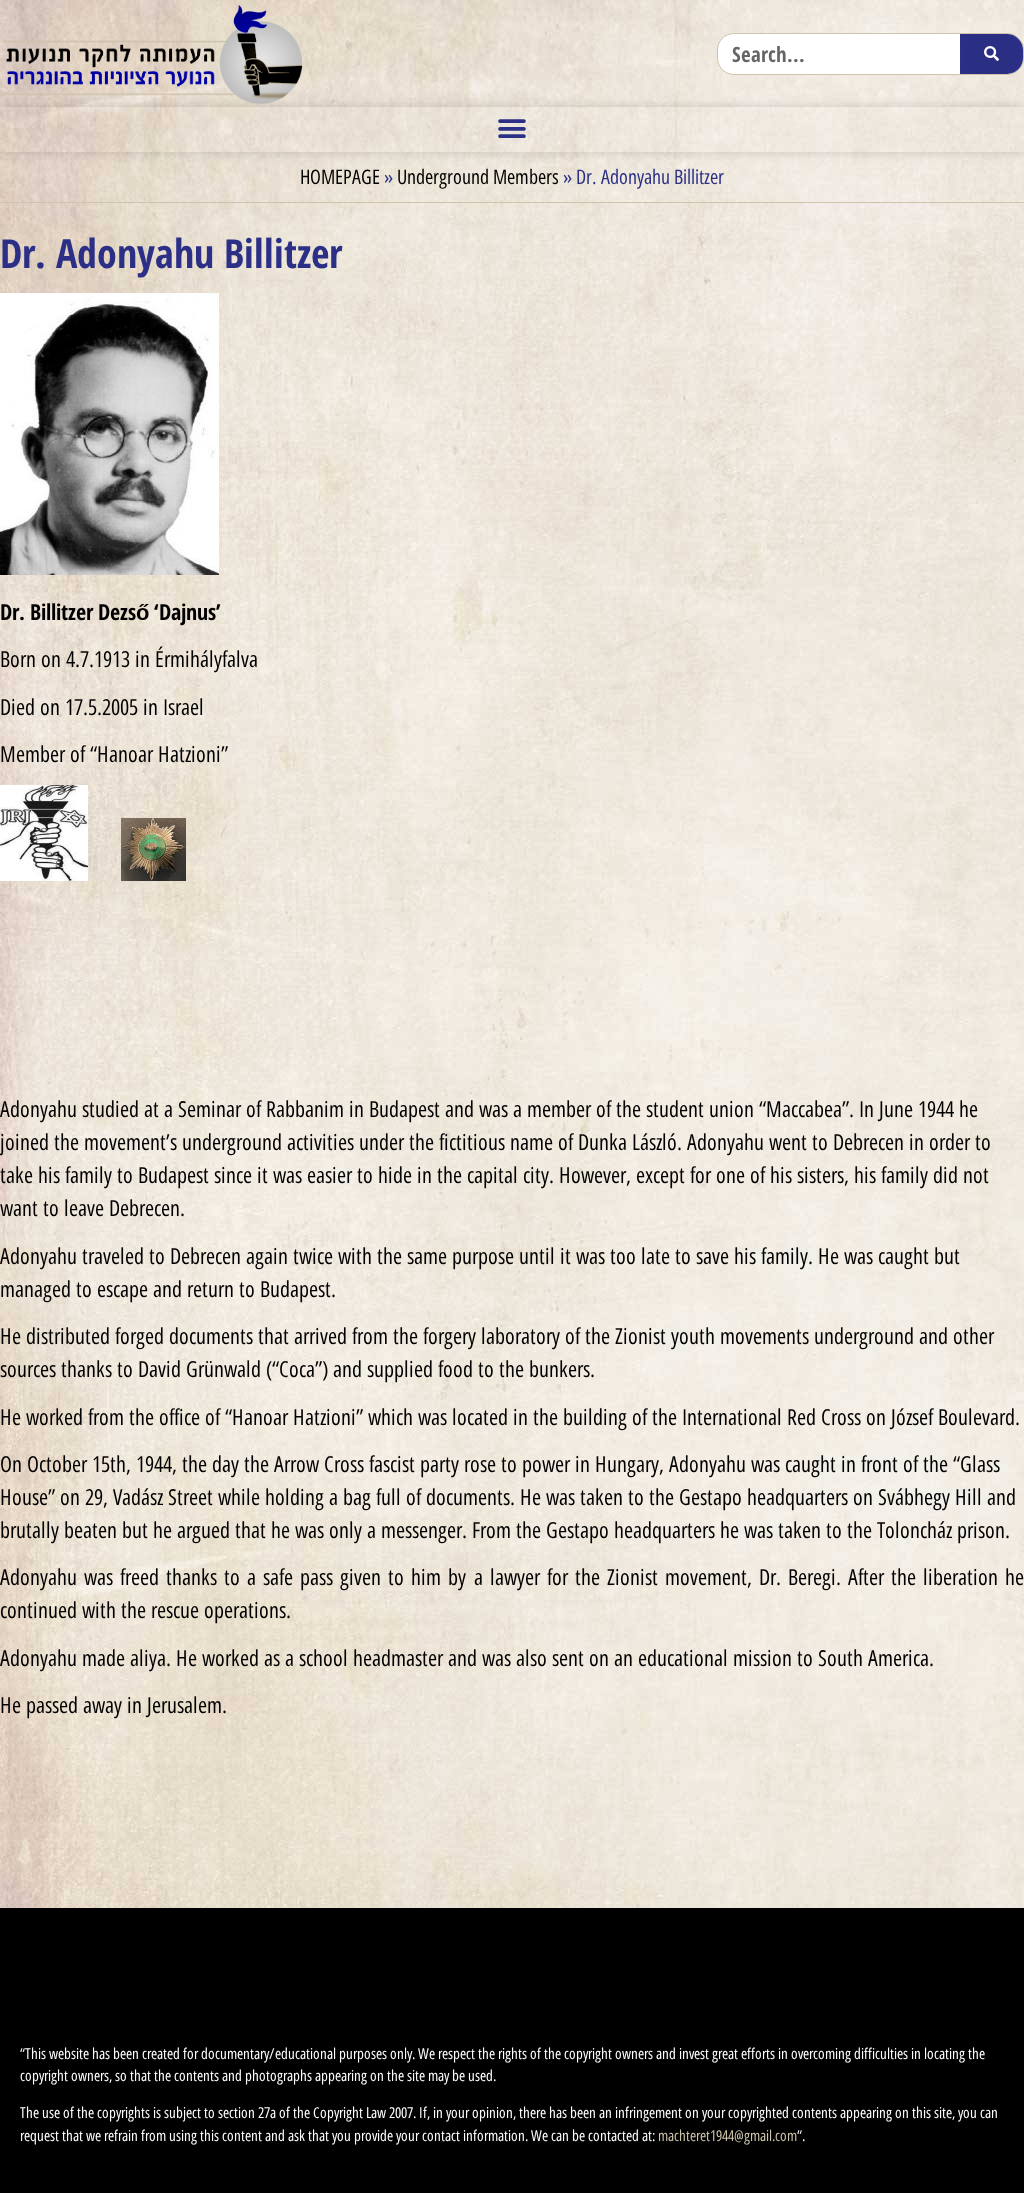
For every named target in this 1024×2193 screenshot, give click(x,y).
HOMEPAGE (340, 177)
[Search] (991, 54)
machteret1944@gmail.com (727, 2136)
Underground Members (478, 177)
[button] (512, 129)
